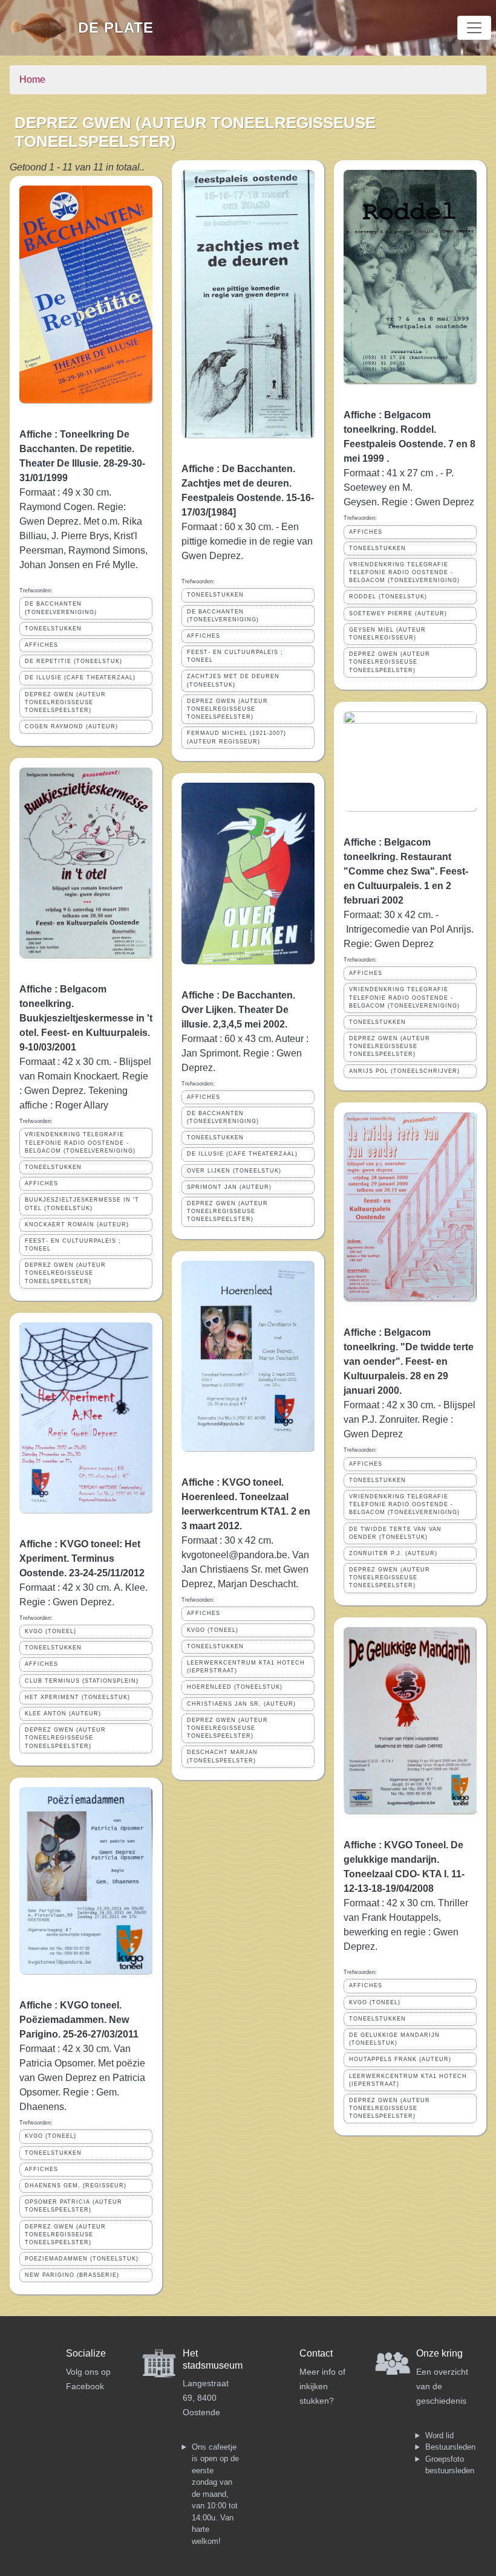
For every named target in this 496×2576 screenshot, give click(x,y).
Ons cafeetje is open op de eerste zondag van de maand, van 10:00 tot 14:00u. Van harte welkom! (215, 2494)
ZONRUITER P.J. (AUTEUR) (393, 1553)
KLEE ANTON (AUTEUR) (63, 1714)
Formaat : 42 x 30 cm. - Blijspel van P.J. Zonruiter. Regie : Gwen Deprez (410, 1419)
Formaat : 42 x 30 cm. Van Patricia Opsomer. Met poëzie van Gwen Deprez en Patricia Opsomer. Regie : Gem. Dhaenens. (82, 2078)
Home (32, 79)
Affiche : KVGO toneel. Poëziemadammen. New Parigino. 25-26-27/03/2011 (79, 2020)
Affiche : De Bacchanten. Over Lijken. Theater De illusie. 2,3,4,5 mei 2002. (238, 1010)
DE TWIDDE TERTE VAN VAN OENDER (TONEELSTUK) (395, 1533)
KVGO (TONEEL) (51, 1631)
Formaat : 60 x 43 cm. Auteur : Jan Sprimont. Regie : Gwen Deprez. (245, 1053)
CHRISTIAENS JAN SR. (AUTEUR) (241, 1704)
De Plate (116, 28)
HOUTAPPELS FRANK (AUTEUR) (400, 2059)
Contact (316, 2353)
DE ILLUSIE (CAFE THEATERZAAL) (80, 678)
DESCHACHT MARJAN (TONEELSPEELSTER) (222, 1756)
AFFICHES (41, 645)
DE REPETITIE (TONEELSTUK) (73, 661)
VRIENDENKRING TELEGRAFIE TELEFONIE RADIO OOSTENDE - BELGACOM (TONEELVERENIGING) (80, 1142)
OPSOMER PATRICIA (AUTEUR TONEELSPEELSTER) (73, 2206)
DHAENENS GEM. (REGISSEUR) (76, 2186)
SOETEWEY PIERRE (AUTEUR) (398, 613)
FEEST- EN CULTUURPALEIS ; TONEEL (73, 1245)
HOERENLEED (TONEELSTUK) (235, 1687)
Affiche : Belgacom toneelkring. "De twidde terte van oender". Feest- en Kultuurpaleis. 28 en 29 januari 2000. (409, 1361)
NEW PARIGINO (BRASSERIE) (72, 2275)
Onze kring (439, 2353)
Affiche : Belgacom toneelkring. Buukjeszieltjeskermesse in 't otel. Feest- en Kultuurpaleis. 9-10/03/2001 (86, 1018)
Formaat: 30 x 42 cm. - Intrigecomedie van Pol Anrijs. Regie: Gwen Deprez (409, 929)
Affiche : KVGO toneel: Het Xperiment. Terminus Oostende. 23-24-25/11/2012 (82, 1558)
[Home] (44, 28)
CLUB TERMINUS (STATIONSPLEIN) (82, 1681)
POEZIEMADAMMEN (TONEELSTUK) (82, 2259)
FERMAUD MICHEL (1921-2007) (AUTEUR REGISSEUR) (237, 737)
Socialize (86, 2353)
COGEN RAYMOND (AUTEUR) (71, 727)
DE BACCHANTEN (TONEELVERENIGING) (61, 608)
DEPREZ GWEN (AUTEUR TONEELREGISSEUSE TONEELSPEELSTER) (65, 702)
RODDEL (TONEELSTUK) (388, 597)
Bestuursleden (450, 2447)
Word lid (439, 2435)
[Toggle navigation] (474, 28)
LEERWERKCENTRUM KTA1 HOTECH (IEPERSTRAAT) (246, 1667)
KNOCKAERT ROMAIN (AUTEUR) (77, 1225)
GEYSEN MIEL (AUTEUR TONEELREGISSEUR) (387, 634)
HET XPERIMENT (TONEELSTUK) (77, 1697)
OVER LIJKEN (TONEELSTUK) (234, 1171)
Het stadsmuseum (213, 2359)
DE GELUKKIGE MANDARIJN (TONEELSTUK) (394, 2039)
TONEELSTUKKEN (53, 629)
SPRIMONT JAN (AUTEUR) (229, 1187)
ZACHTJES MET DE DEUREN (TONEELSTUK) (233, 680)
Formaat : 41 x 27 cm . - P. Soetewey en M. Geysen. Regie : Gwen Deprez (409, 487)
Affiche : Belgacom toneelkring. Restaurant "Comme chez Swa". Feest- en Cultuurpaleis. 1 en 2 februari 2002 (406, 871)
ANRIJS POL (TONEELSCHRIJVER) (404, 1071)
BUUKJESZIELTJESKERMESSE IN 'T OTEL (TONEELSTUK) (82, 1204)
